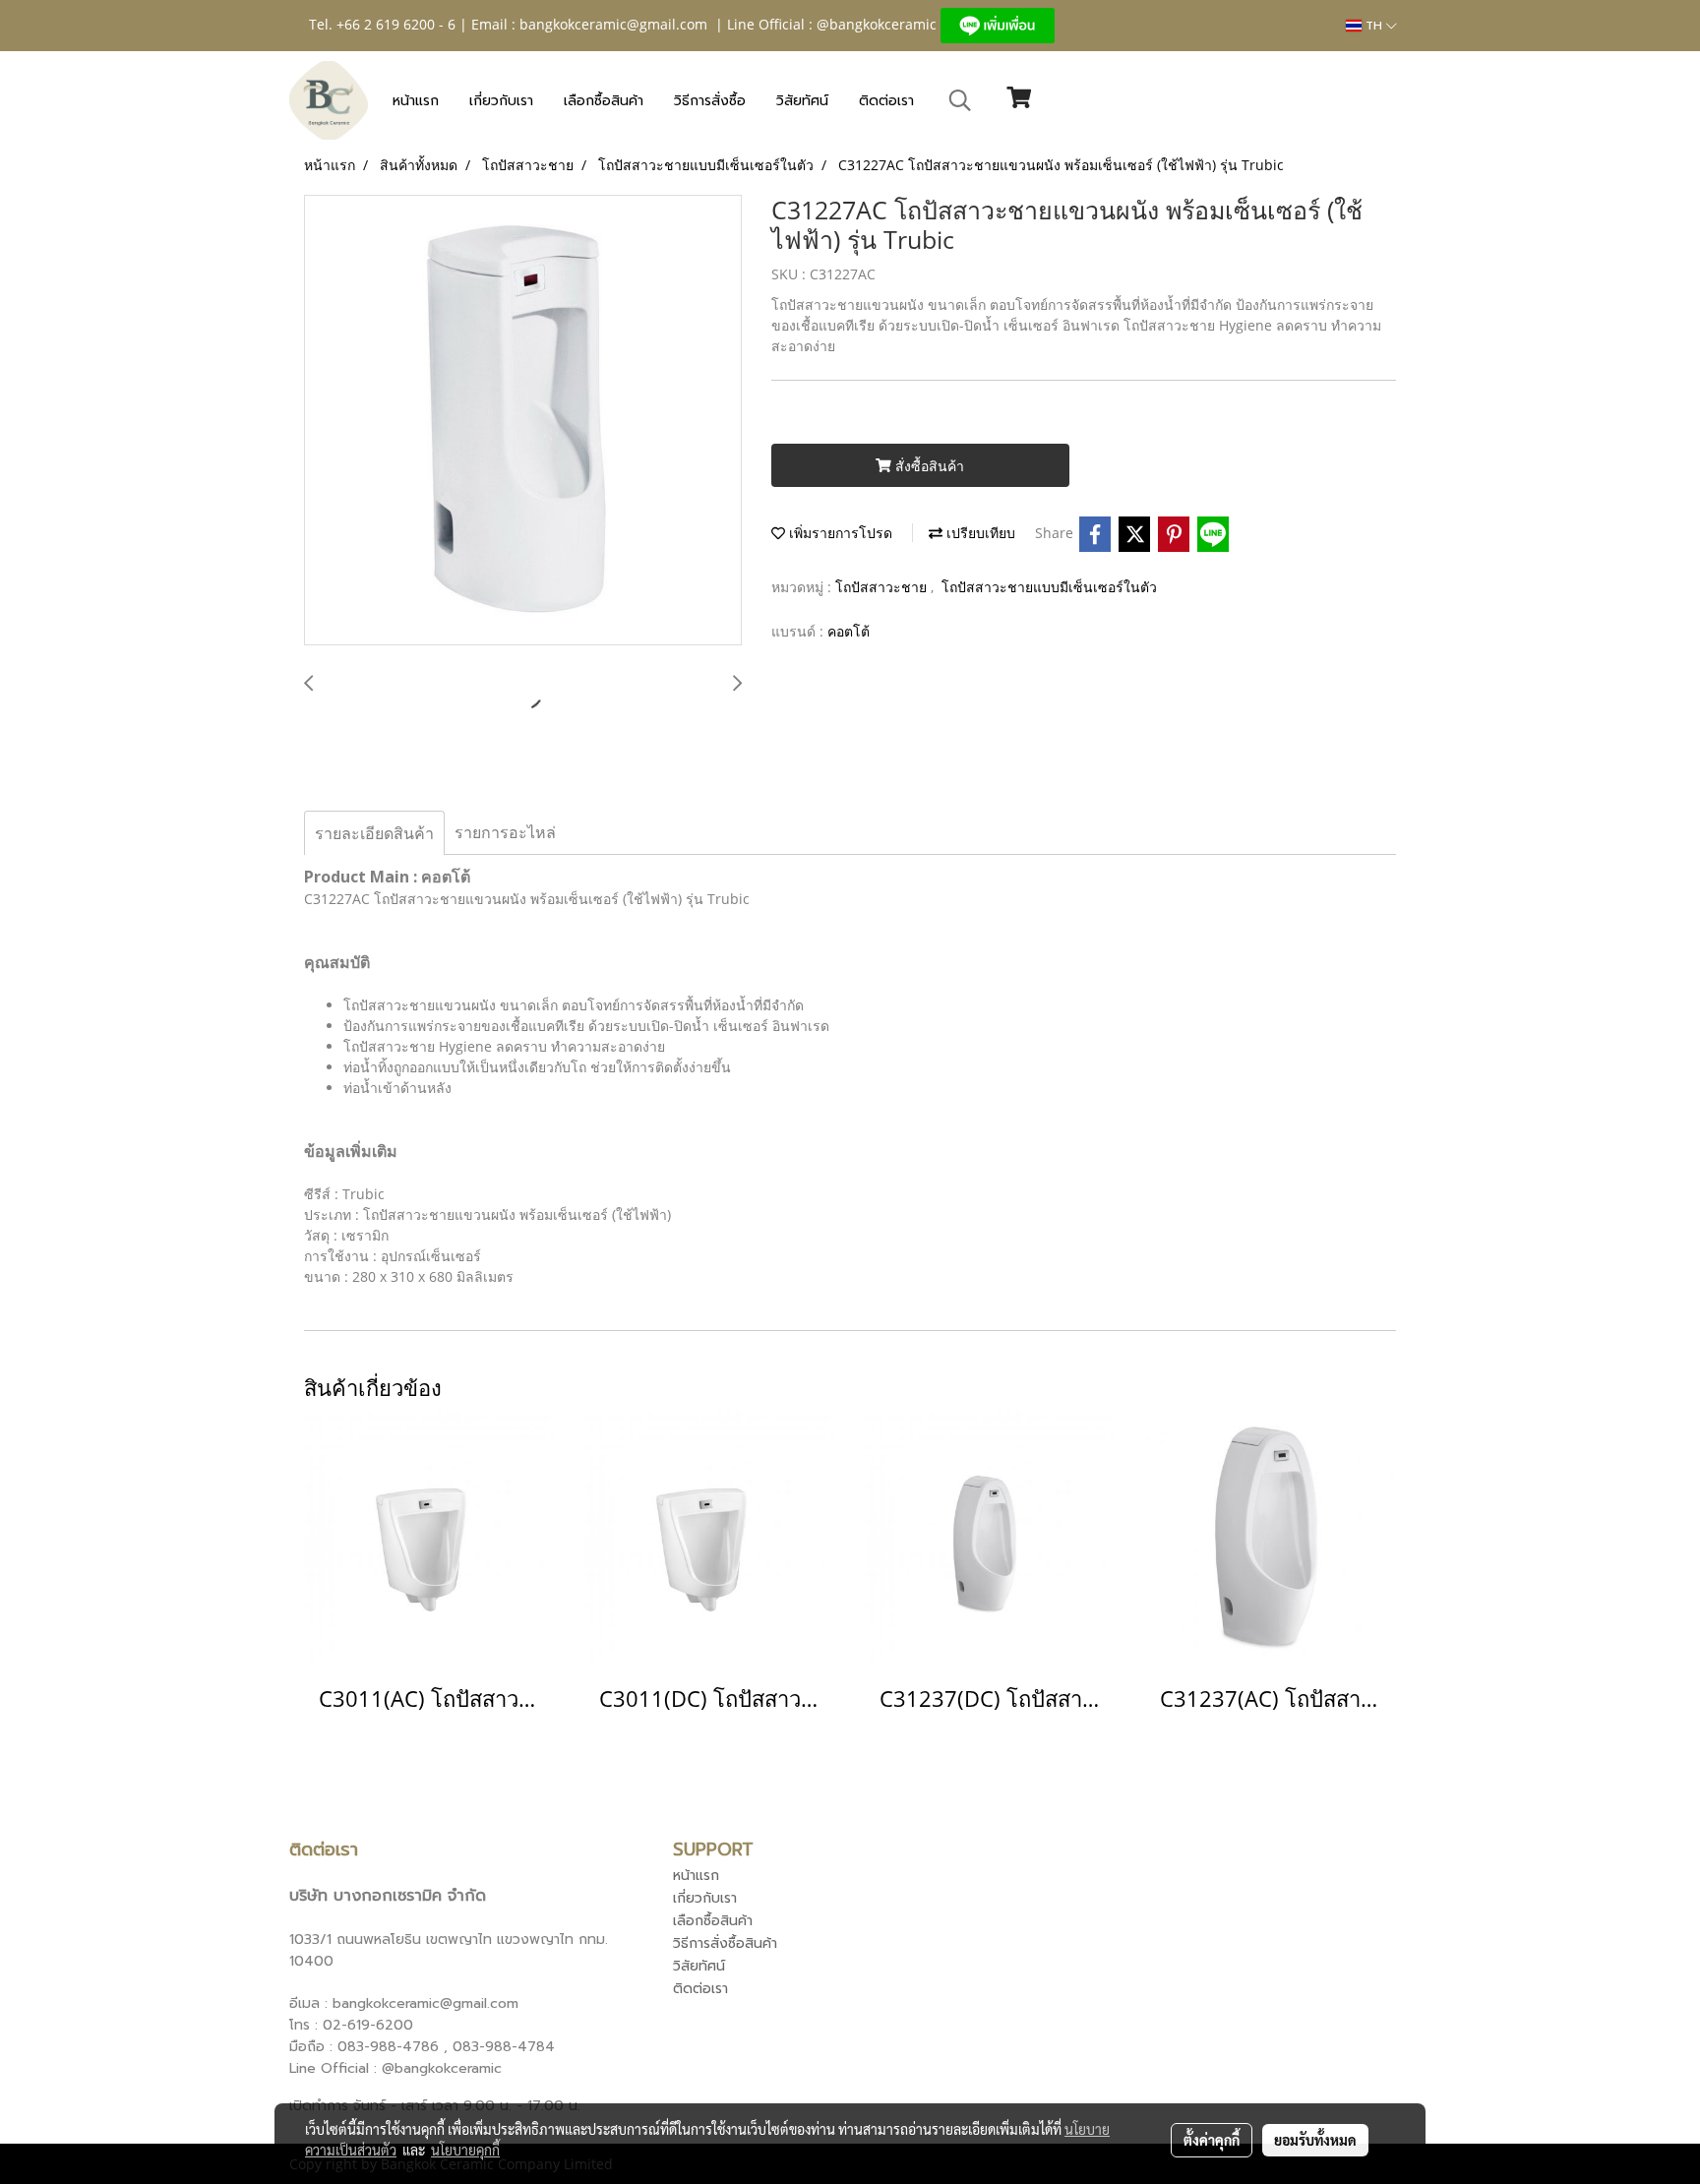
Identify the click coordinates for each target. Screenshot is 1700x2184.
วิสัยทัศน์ (802, 101)
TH (1374, 26)
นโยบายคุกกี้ (465, 2150)
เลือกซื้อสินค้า (604, 101)
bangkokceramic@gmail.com (613, 24)
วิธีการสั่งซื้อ (710, 101)
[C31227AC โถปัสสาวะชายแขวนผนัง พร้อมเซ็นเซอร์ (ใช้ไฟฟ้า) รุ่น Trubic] (523, 421)
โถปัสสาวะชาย (883, 587)
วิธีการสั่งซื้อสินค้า (725, 1943)
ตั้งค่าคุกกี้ (1212, 2140)
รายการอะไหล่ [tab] (505, 832)
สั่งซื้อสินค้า (928, 466)
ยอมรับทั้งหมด (1315, 2140)
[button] (960, 100)
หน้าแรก (416, 101)
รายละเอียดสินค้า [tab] (374, 833)
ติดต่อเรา (886, 101)
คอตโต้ (849, 631)
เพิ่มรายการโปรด (839, 533)
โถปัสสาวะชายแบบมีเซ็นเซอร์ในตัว (1049, 587)
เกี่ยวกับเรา (501, 101)
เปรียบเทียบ (979, 533)
